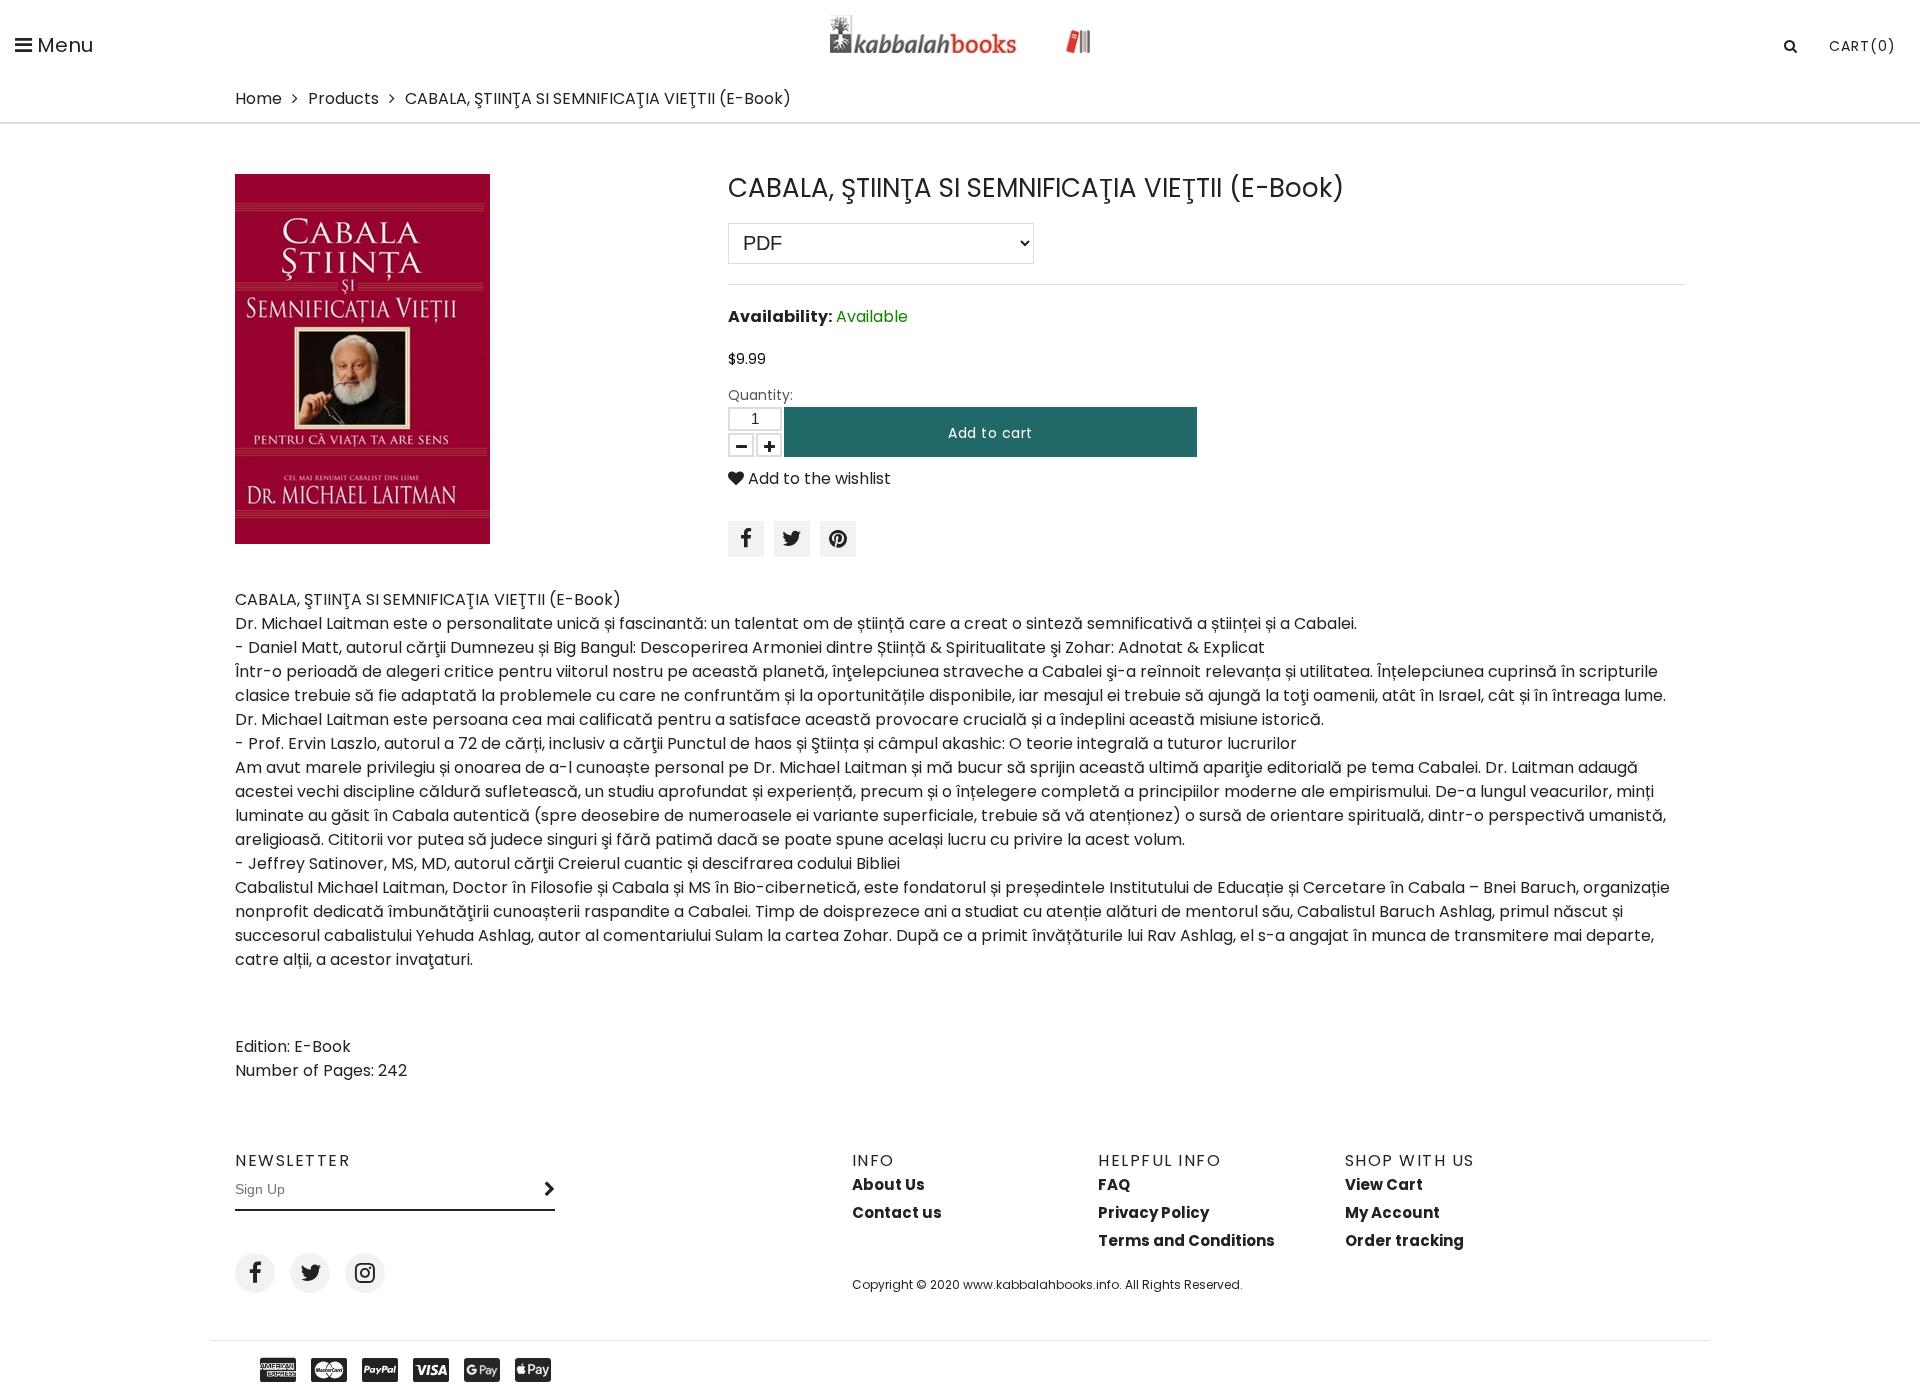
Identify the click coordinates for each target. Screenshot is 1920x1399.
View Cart (1384, 1184)
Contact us (897, 1212)
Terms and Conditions (1186, 1240)
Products (343, 98)
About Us (888, 1184)
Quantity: (760, 395)
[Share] (746, 539)
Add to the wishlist (817, 478)
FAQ (1114, 1184)
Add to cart (990, 433)
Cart (1862, 46)
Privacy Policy (1153, 1212)
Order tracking (1404, 1240)
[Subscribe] (550, 1190)
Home (258, 98)
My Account (1392, 1212)
